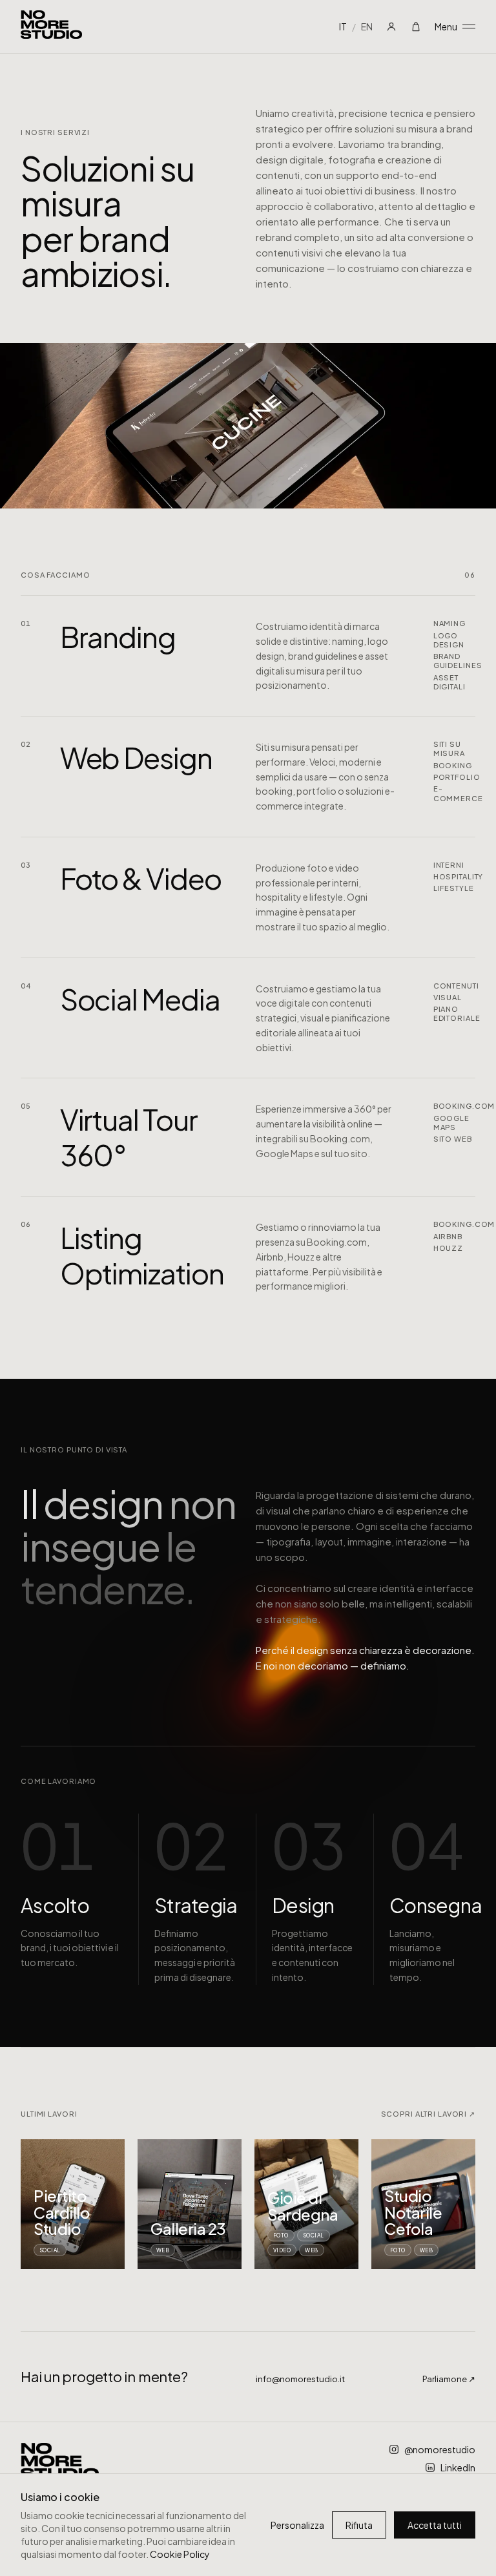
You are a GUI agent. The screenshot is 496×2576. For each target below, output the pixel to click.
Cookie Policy (180, 2554)
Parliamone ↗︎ (449, 2379)
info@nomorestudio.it (300, 2379)
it (343, 26)
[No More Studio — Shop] (51, 26)
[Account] (391, 26)
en (367, 26)
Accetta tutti (435, 2525)
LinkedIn (458, 2467)
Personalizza (297, 2525)
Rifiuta (359, 2525)
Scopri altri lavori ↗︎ (429, 2114)
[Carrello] (416, 26)
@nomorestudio (440, 2449)
